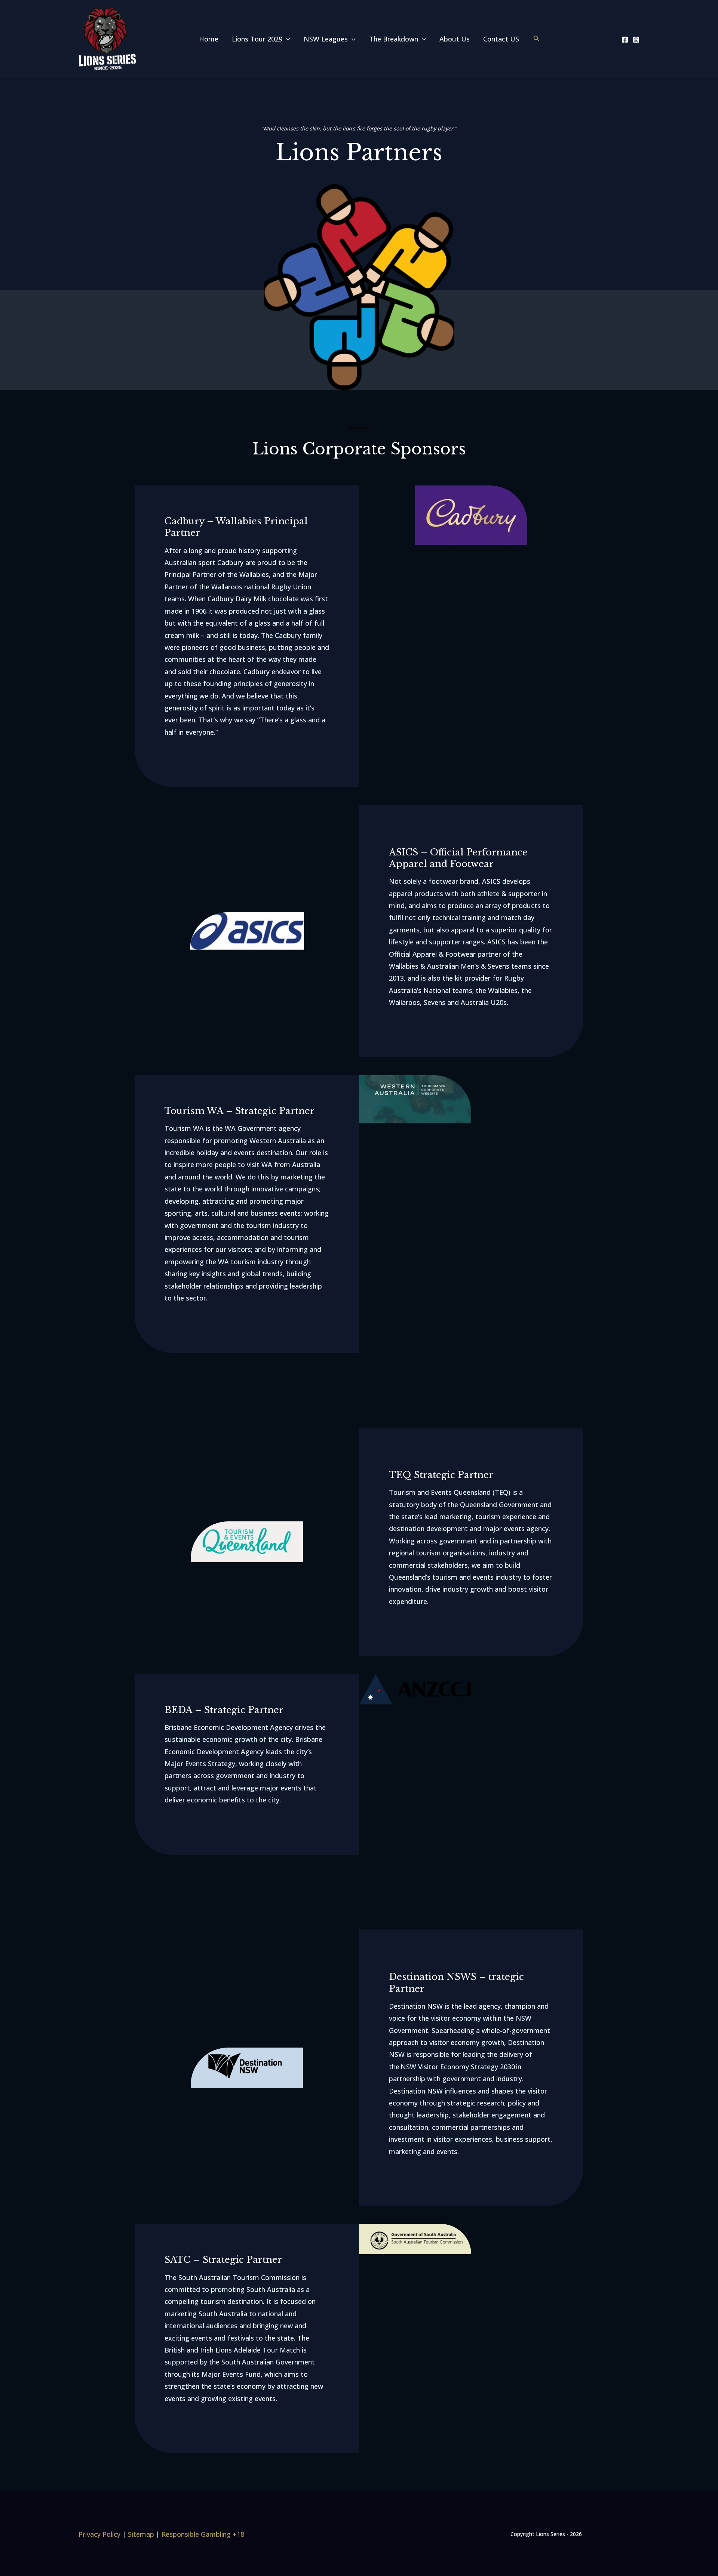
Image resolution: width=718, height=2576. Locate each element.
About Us (455, 39)
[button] (286, 39)
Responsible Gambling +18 (203, 2534)
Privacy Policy (99, 2534)
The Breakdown (394, 39)
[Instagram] (636, 40)
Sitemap (141, 2534)
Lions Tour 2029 (257, 39)
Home (209, 39)
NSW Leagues (326, 39)
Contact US (501, 39)
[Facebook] (625, 40)
